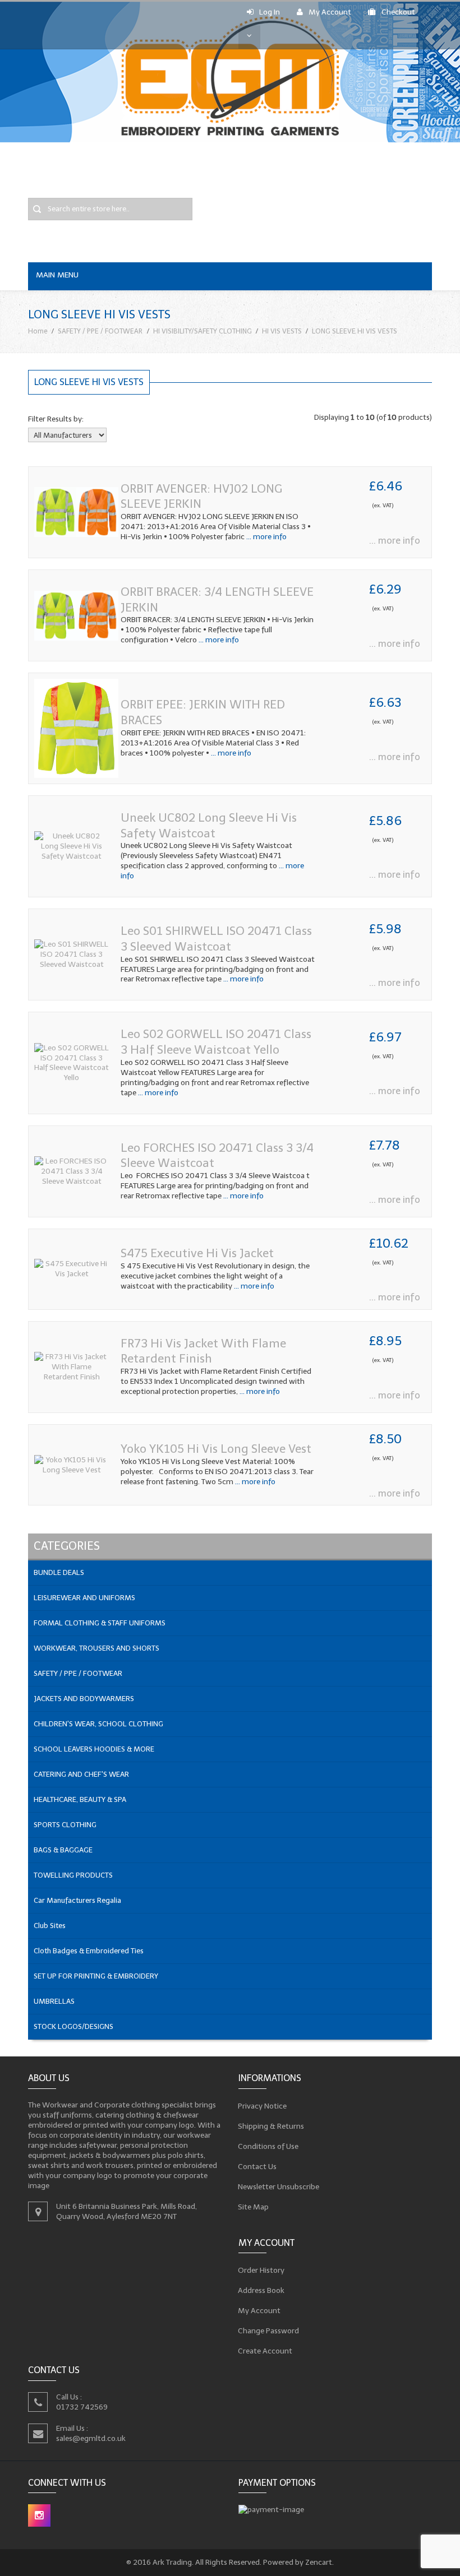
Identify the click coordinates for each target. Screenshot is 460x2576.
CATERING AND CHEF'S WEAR (81, 1774)
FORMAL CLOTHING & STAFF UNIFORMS (100, 1623)
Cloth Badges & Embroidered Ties (89, 1951)
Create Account (265, 2351)
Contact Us (257, 2167)
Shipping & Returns (271, 2126)
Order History (261, 2270)
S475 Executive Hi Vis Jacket (197, 1253)
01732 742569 (82, 2407)
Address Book (261, 2290)
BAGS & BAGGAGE (63, 1850)
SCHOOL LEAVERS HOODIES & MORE (94, 1749)
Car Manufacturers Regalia (77, 1900)
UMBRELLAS (54, 2001)
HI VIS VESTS (282, 331)
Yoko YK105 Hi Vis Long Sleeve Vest (216, 1449)
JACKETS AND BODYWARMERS (84, 1699)
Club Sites (50, 1926)
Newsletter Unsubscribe (279, 2187)
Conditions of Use (268, 2146)
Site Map (254, 2207)
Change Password (269, 2331)
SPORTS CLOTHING (65, 1825)
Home (38, 331)
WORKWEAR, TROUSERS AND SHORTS (96, 1648)
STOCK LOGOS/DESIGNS (73, 2026)
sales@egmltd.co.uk (91, 2438)
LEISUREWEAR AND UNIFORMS (84, 1598)
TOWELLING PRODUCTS (73, 1875)
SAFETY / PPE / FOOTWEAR (100, 331)
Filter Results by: (56, 419)
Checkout (398, 12)
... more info (266, 537)
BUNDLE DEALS (59, 1572)
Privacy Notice (263, 2106)
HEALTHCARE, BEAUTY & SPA (80, 1799)
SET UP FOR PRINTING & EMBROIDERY (96, 1976)
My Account (330, 12)
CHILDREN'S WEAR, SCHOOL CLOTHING (98, 1724)
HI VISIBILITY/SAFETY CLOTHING (203, 331)
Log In (270, 12)
